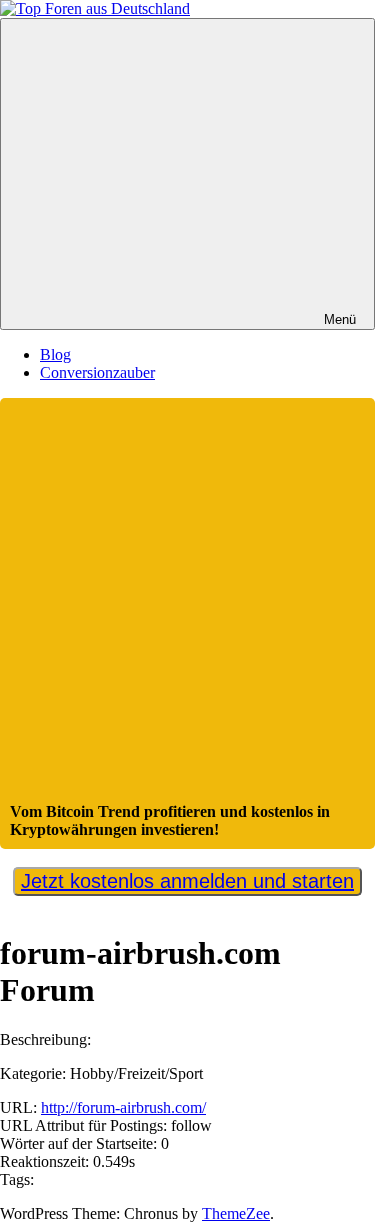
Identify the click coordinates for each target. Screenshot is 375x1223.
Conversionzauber (97, 372)
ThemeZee (236, 1213)
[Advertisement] (187, 605)
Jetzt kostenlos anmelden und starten (187, 881)
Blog (55, 354)
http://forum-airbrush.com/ (123, 1107)
